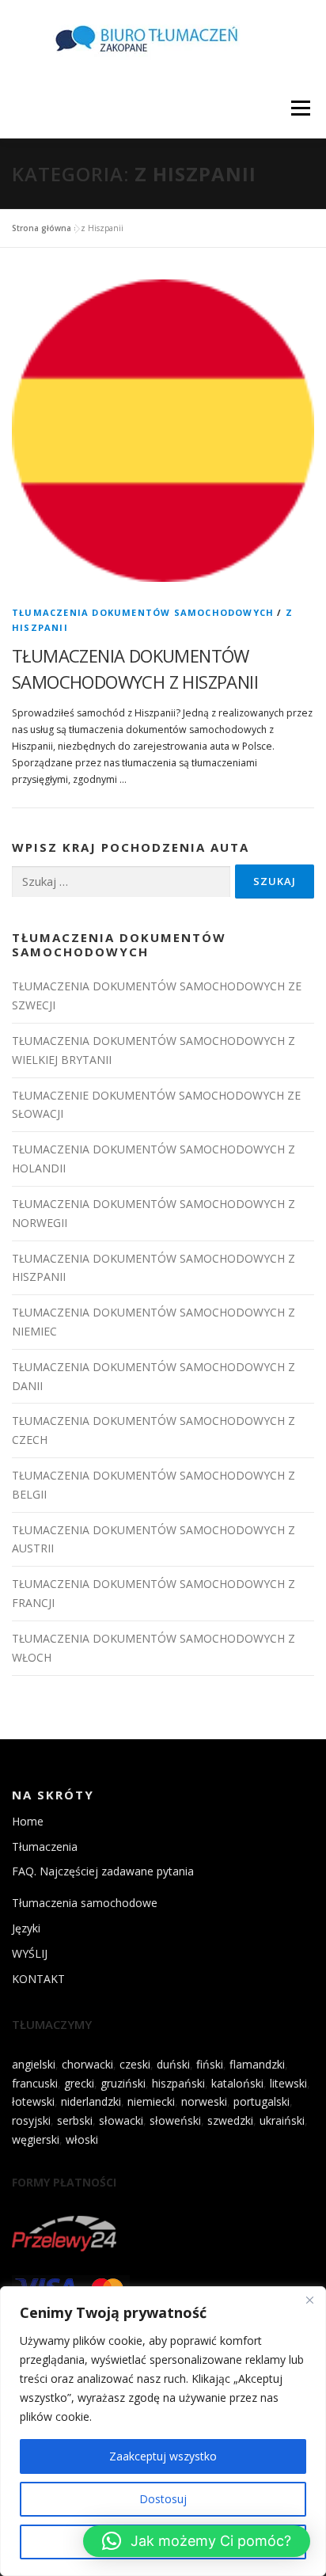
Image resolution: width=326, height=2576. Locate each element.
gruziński (123, 2083)
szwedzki (230, 2120)
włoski (82, 2139)
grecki (79, 2083)
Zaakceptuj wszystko (163, 2456)
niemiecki (151, 2101)
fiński (210, 2064)
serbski (75, 2120)
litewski (288, 2083)
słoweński (175, 2120)
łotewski (33, 2101)
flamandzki (257, 2064)
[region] (163, 2431)
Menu (299, 108)
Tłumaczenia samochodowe (85, 1903)
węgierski (36, 2139)
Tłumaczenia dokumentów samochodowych (143, 612)
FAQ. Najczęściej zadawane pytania (103, 1871)
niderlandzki (91, 2101)
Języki (26, 1928)
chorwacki (87, 2064)
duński (173, 2064)
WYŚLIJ (30, 1953)
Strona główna (42, 228)
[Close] (309, 2300)
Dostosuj (163, 2499)
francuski (35, 2083)
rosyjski (31, 2120)
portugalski (262, 2101)
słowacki (121, 2120)
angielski (34, 2064)
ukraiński (282, 2120)
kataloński (237, 2083)
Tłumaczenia (45, 1847)
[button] (197, 2541)
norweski (204, 2101)
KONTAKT (38, 1979)
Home (28, 1821)
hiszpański (178, 2083)
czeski (135, 2064)
